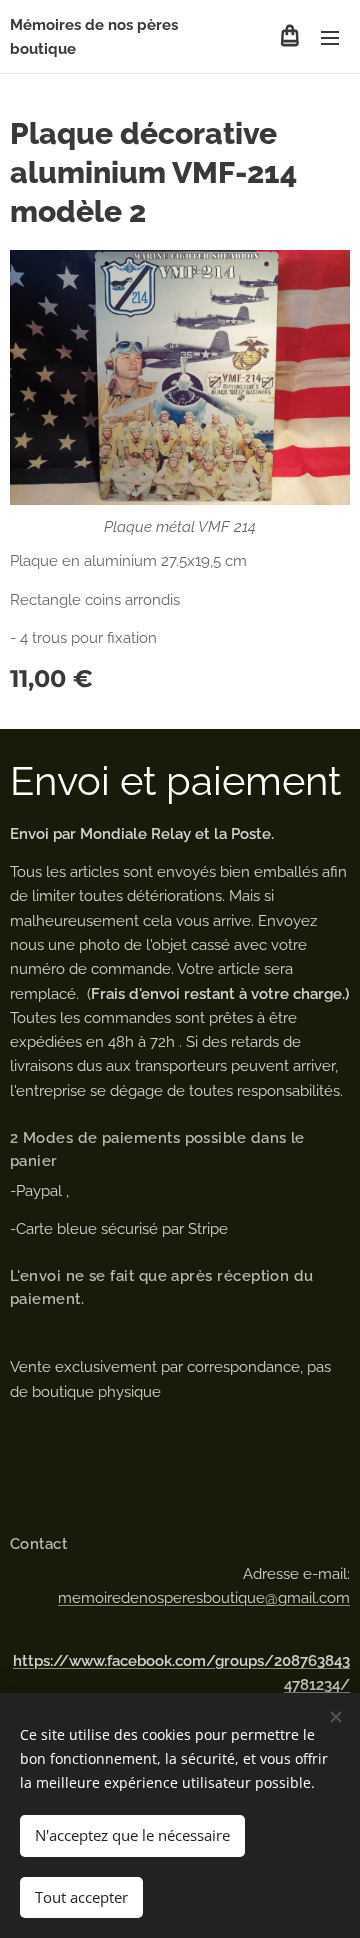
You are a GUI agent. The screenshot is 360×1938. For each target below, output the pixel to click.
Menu (330, 37)
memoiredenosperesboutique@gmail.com (204, 1598)
